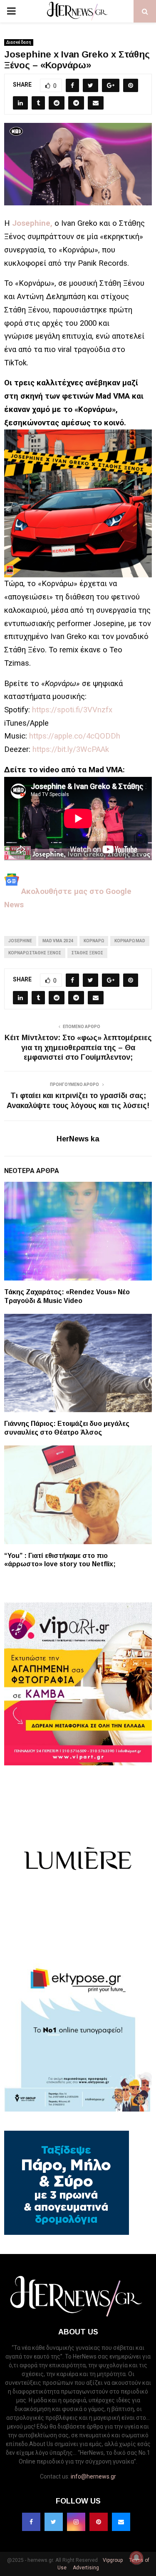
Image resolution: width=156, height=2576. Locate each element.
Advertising (85, 2568)
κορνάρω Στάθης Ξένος (35, 953)
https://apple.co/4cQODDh (75, 736)
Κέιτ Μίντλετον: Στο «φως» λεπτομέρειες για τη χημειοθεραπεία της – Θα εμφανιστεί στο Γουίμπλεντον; (78, 1048)
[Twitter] (54, 2522)
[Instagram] (76, 2522)
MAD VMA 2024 (58, 941)
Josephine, (32, 223)
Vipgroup (112, 2560)
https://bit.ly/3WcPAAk (71, 749)
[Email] (121, 2522)
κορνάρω (94, 941)
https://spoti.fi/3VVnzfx (72, 710)
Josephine (20, 941)
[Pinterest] (99, 2522)
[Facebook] (31, 2522)
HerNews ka (78, 1139)
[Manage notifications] (136, 2558)
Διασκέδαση (19, 42)
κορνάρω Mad (130, 941)
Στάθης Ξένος (87, 953)
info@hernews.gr (93, 2476)
